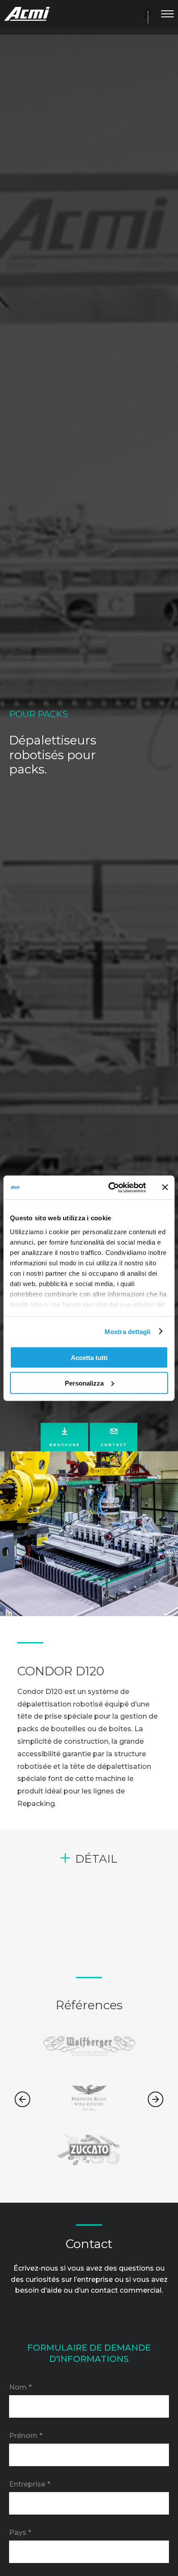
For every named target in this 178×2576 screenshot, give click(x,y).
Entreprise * (30, 2484)
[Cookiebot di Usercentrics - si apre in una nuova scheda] (110, 1187)
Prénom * (26, 2436)
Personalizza (84, 1383)
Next (156, 2099)
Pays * (20, 2533)
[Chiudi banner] (165, 1187)
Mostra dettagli (128, 1331)
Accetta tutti (89, 1358)
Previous (22, 2099)
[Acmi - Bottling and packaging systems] (27, 14)
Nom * (20, 2387)
